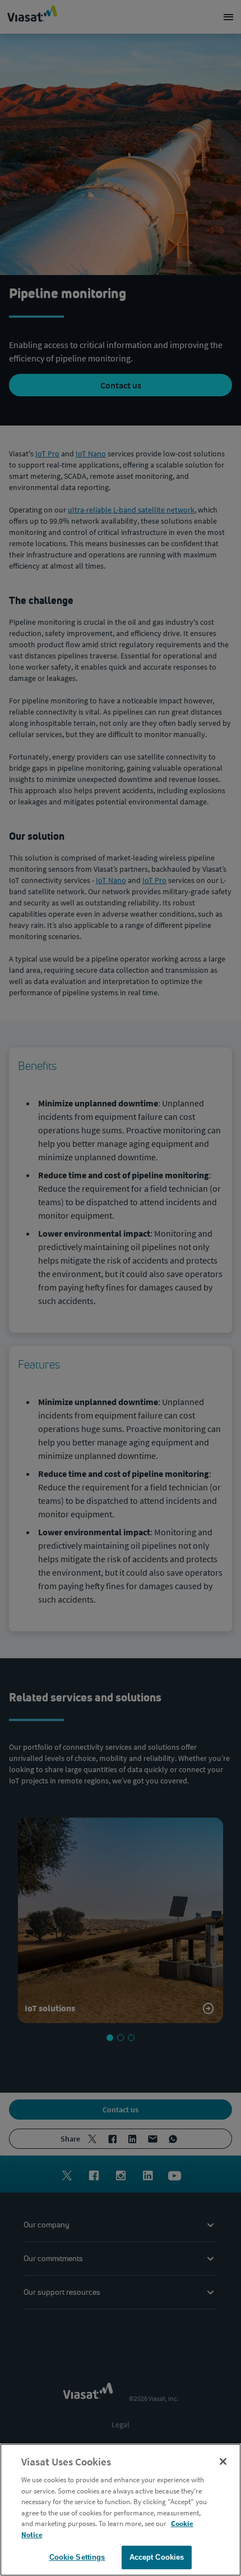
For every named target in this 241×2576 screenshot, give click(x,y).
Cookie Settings (77, 2557)
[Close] (223, 2461)
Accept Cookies (157, 2557)
